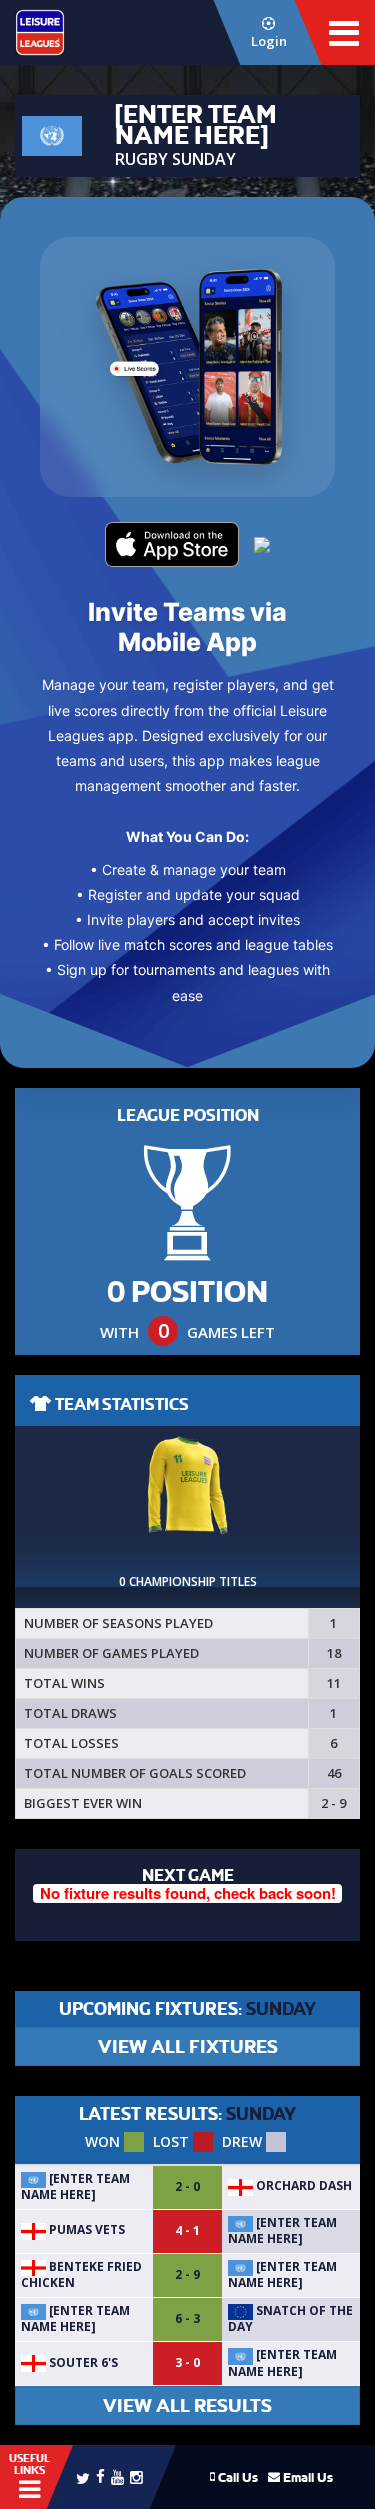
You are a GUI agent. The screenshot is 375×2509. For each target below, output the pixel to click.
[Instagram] (136, 2476)
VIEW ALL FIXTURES (188, 2046)
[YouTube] (117, 2476)
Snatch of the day (290, 2318)
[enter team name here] (75, 2186)
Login (269, 41)
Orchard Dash (302, 2185)
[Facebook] (100, 2475)
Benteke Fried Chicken (81, 2274)
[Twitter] (83, 2477)
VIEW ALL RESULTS (187, 2405)
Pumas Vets (85, 2229)
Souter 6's (82, 2362)
